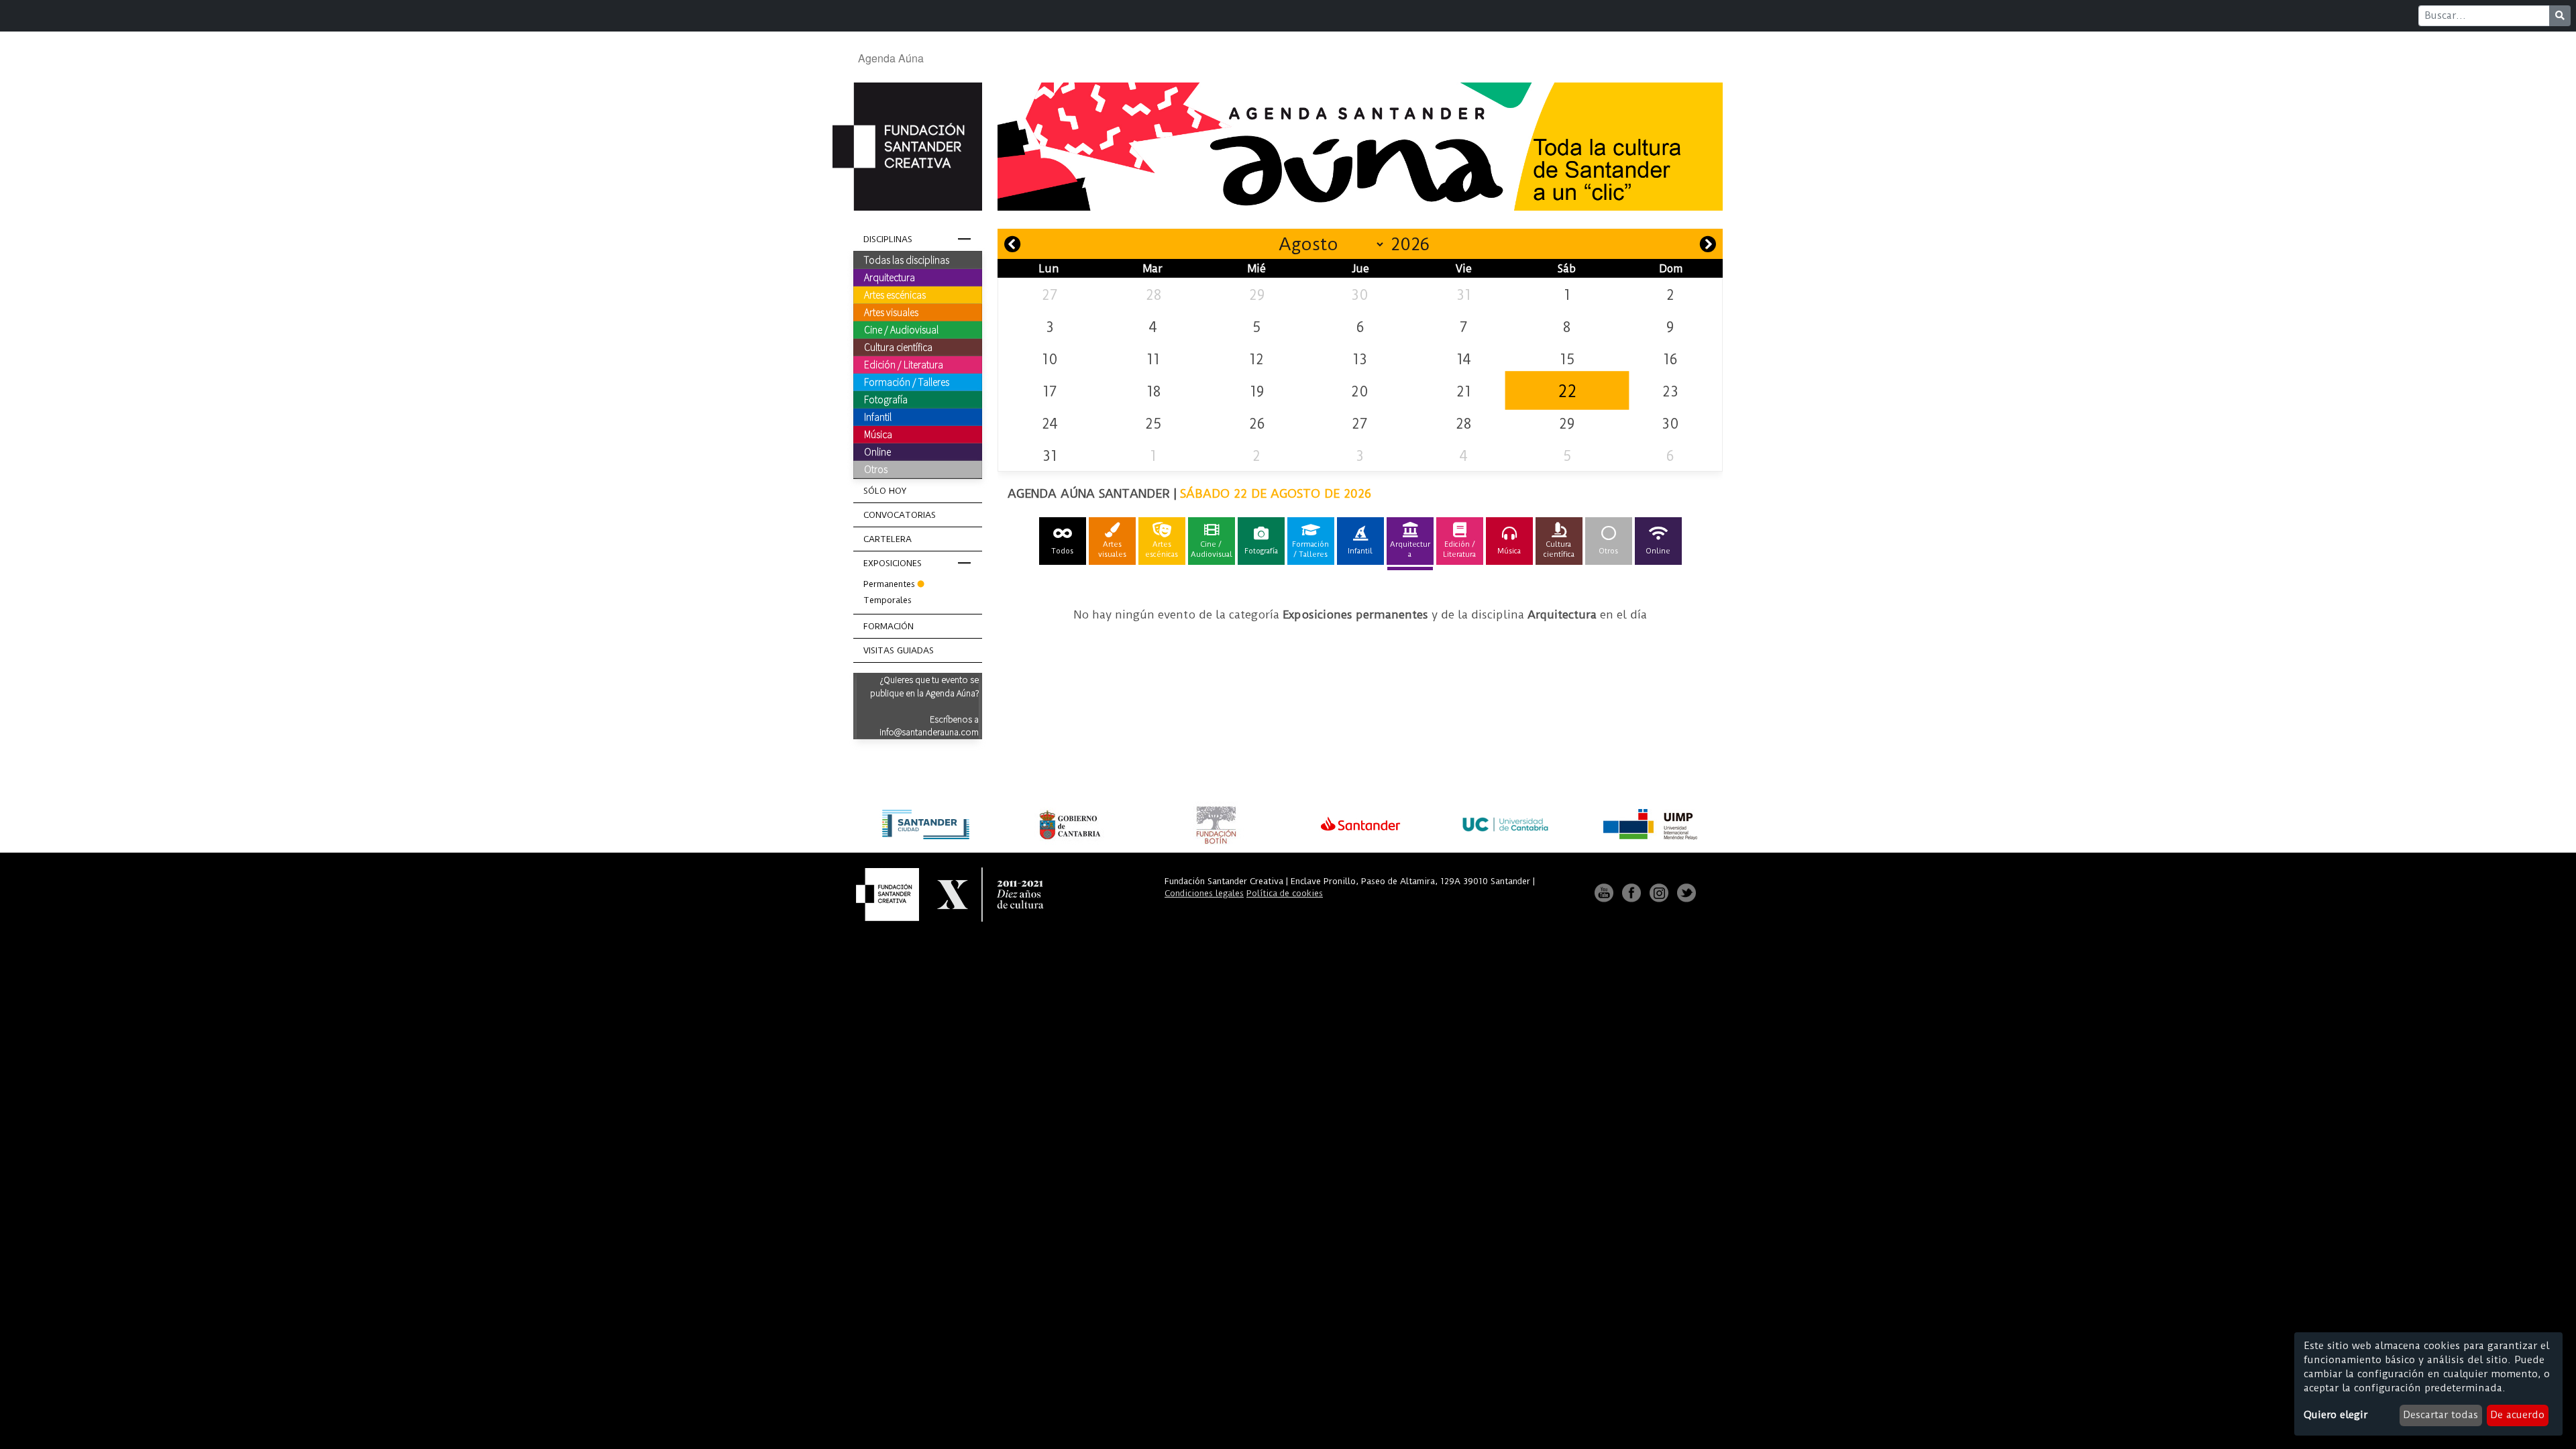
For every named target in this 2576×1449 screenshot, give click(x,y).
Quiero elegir (2336, 1415)
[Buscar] (2560, 16)
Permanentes (889, 584)
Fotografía (886, 399)
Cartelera (888, 539)
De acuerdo (2517, 1415)
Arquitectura (890, 277)
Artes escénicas (895, 294)
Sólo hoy (885, 491)
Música (878, 434)
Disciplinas (888, 239)
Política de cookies (1285, 893)
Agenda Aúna (891, 58)
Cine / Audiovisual (901, 329)
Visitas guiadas (899, 650)
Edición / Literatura (904, 364)
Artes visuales (891, 312)
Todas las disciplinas (907, 260)
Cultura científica (898, 347)
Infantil (878, 417)
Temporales (888, 600)
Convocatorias (900, 515)
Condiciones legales (1204, 893)
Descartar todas (2440, 1415)
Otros (876, 469)
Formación (889, 626)
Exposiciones (893, 563)
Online (877, 451)
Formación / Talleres (907, 382)
